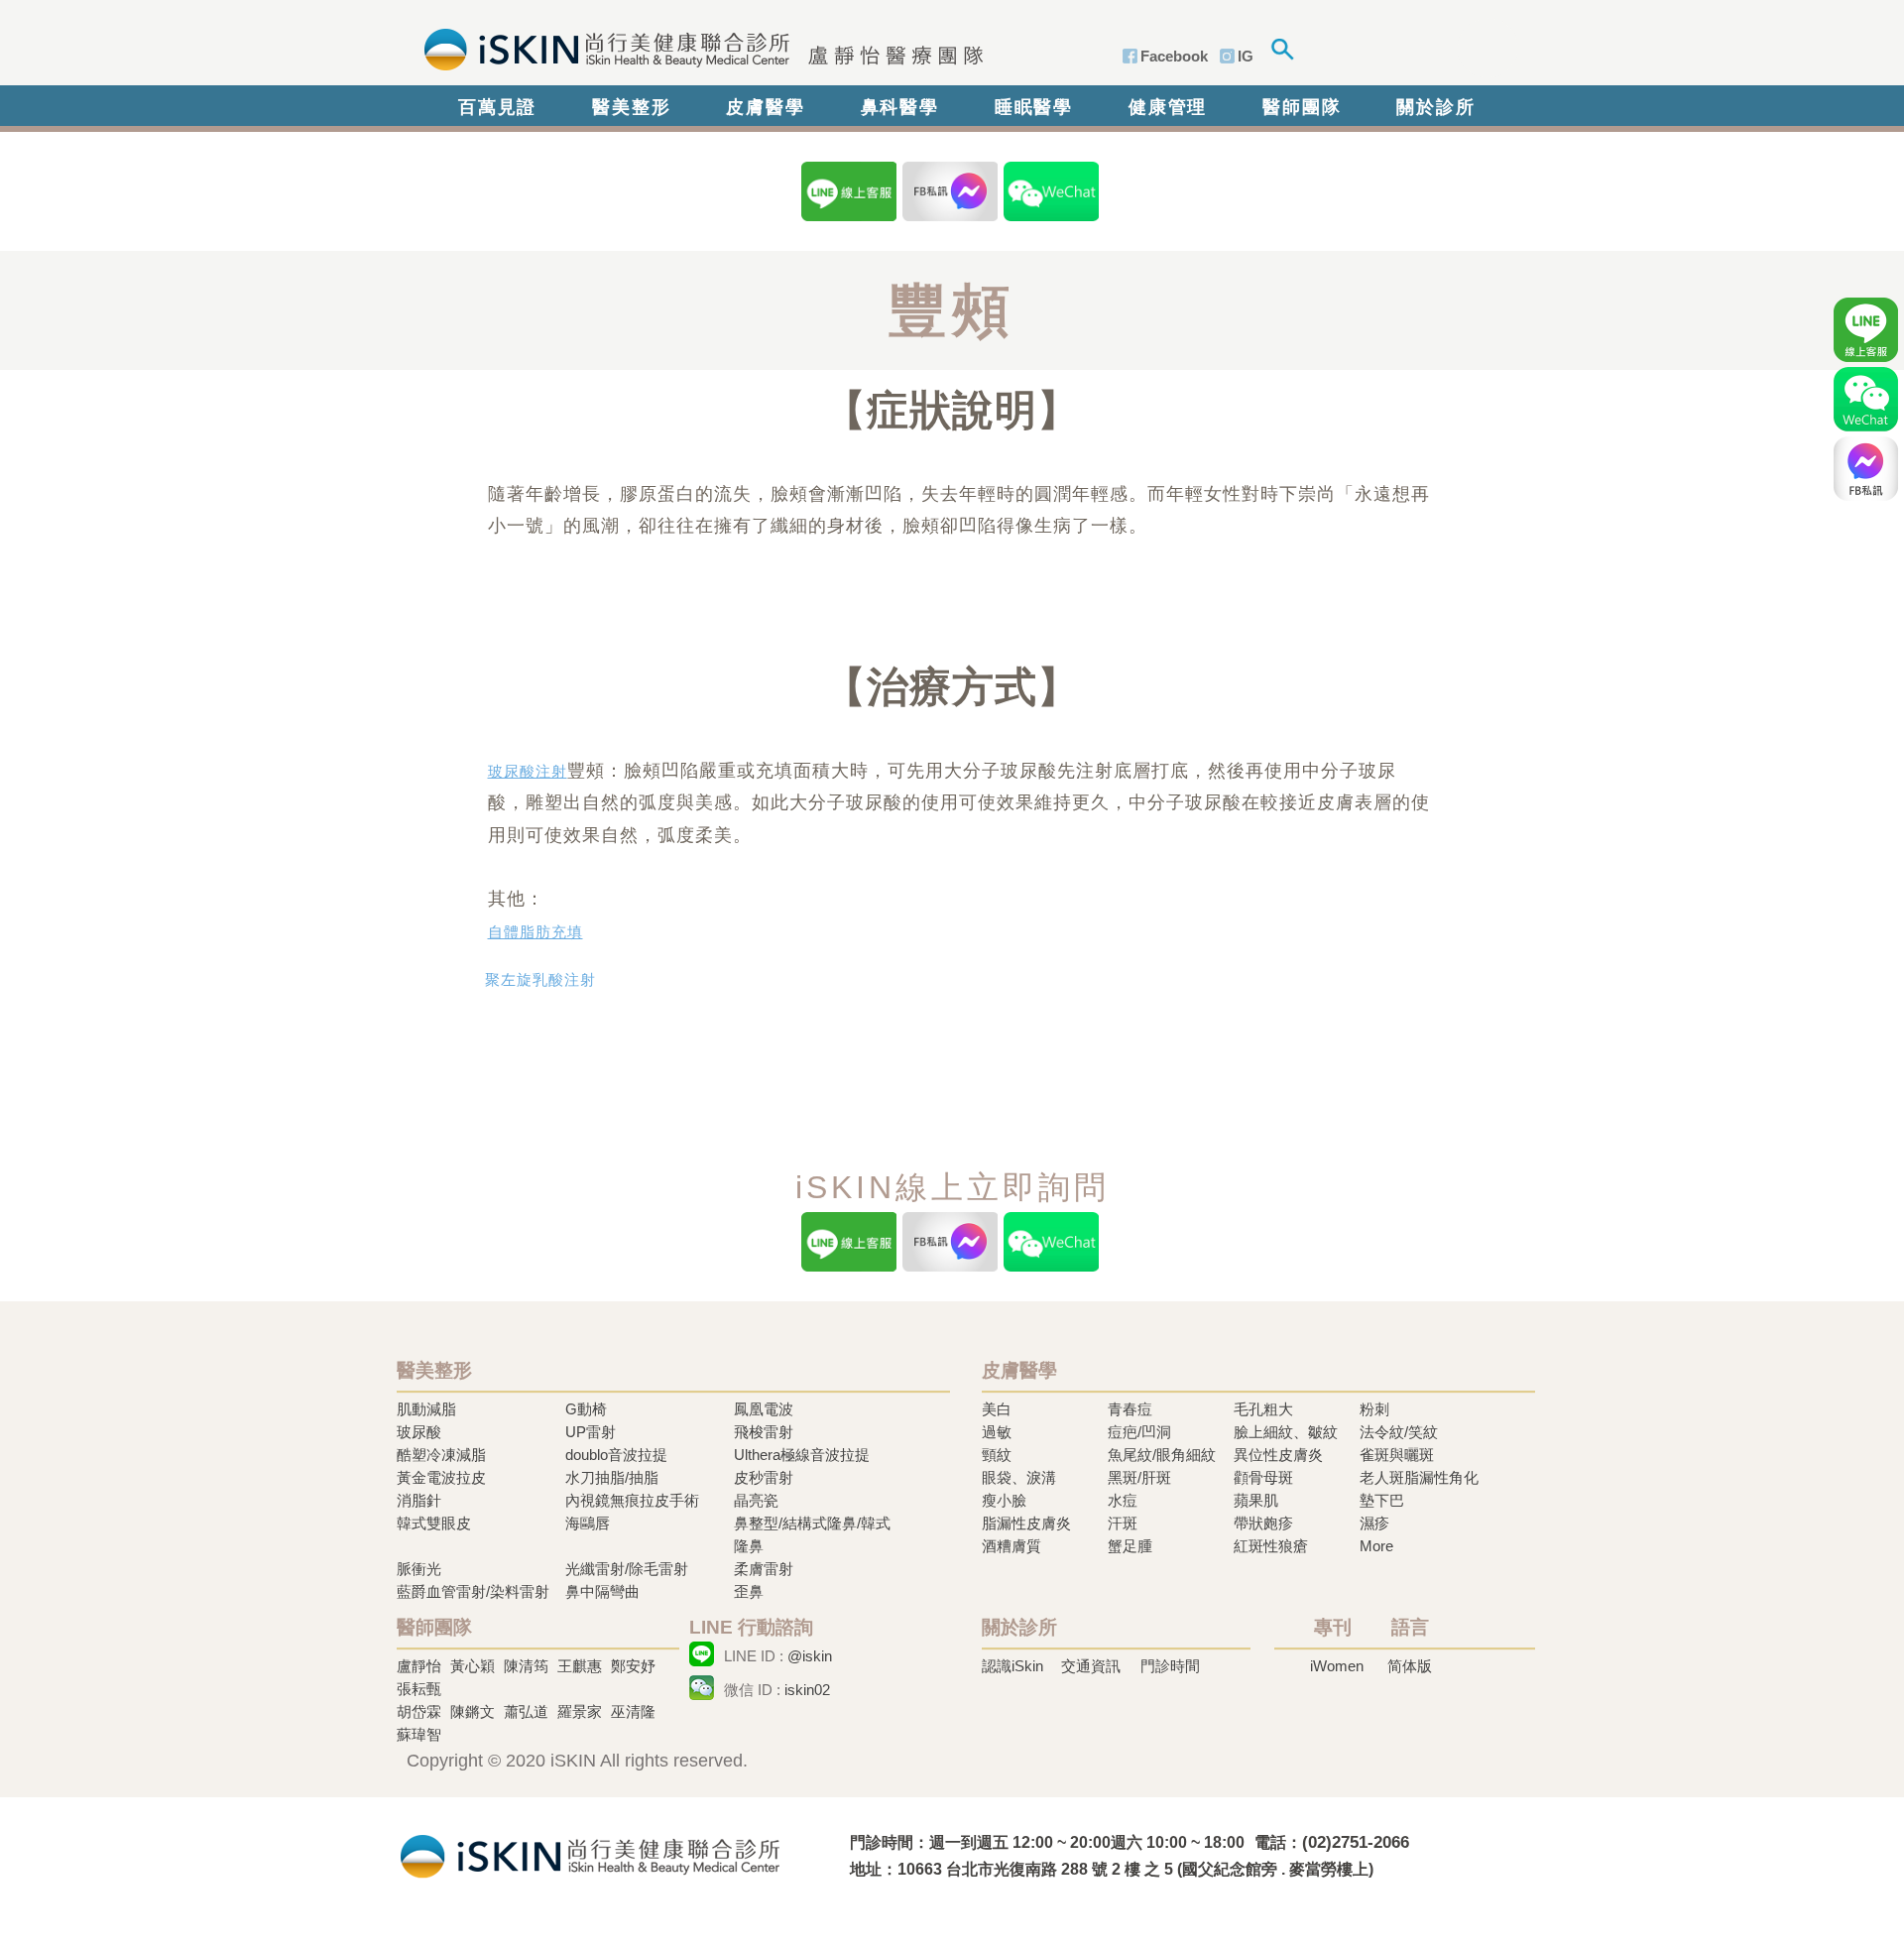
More (1376, 1546)
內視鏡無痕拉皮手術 (632, 1500)
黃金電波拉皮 (441, 1477)
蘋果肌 (1256, 1500)
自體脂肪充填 (535, 932)
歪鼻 (749, 1591)
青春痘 (1130, 1409)
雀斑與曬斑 (1397, 1455)
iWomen (1337, 1666)
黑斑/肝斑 (1139, 1477)
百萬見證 (497, 107)
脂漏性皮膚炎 (1026, 1523)
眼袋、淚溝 (1019, 1477)
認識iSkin (1012, 1666)
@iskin (810, 1656)
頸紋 (997, 1455)
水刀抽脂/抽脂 (612, 1477)
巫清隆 (633, 1711)
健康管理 (1168, 107)
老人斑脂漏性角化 (1419, 1477)
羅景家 (580, 1711)
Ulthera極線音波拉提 (802, 1455)
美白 (997, 1409)
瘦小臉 (1004, 1500)
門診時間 (1170, 1666)
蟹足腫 (1130, 1546)
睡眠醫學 (1034, 107)
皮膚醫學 (765, 107)
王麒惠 (580, 1666)
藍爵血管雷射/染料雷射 (473, 1591)
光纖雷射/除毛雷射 (627, 1569)
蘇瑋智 (419, 1734)
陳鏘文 (473, 1711)
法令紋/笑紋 (1399, 1432)
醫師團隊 (1302, 107)
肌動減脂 (426, 1409)
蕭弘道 (526, 1711)
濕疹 (1374, 1523)
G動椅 (586, 1409)
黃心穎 (473, 1666)
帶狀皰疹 (1263, 1523)
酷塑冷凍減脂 (441, 1455)
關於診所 (1435, 107)
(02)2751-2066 (1356, 1842)
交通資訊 (1091, 1666)
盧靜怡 (419, 1666)
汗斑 (1123, 1523)
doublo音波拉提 (616, 1455)
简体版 (1410, 1666)
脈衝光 (419, 1569)
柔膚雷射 (764, 1569)
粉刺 (1374, 1409)
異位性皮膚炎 (1278, 1455)
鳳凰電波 (764, 1409)
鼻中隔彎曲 (602, 1591)
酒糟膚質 (1011, 1546)
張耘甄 (419, 1689)
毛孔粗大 (1263, 1409)
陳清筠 (526, 1666)
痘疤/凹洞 (1139, 1432)
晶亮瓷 (756, 1500)
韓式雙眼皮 (434, 1523)
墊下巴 (1382, 1500)
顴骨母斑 (1263, 1477)
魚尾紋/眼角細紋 (1162, 1455)
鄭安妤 (633, 1666)
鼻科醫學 (900, 107)
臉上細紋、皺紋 (1286, 1432)
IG (1246, 56)
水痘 (1123, 1500)
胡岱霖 (419, 1711)
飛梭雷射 (764, 1432)
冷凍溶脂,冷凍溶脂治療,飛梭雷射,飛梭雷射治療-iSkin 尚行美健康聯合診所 (590, 1854)
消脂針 (419, 1500)
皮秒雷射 (764, 1477)
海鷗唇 (588, 1523)
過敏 (997, 1432)
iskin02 (807, 1690)
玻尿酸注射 (528, 772)
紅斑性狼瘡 (1271, 1546)
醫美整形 (631, 107)
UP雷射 (591, 1432)
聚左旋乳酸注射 (540, 980)
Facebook (1174, 56)
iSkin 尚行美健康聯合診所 (698, 48)
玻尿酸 (419, 1432)
